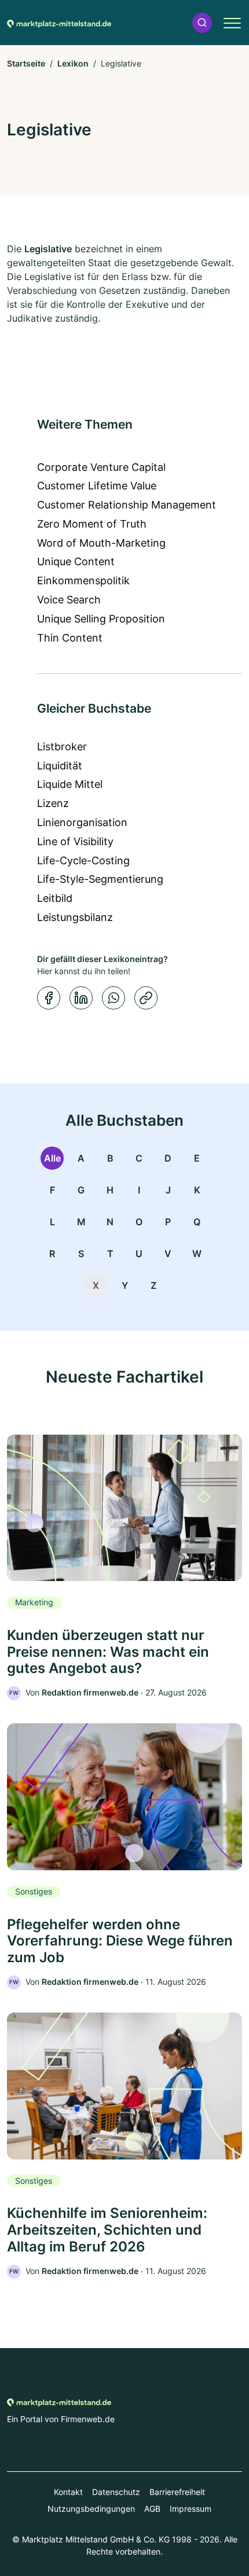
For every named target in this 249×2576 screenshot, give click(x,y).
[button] (202, 23)
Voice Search (69, 600)
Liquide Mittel (70, 784)
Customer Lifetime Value (97, 486)
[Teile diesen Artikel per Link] (146, 998)
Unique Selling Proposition (101, 619)
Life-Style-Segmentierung (100, 879)
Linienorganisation (82, 822)
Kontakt (68, 2492)
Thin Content (70, 638)
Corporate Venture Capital (101, 467)
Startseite (26, 63)
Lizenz (53, 803)
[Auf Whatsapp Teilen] (113, 998)
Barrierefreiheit (177, 2492)
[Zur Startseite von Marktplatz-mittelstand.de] (59, 23)
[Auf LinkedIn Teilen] (81, 998)
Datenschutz (116, 2492)
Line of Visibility (75, 841)
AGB (152, 2509)
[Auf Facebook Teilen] (49, 998)
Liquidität (60, 766)
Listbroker (62, 747)
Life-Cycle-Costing (83, 860)
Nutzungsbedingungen (91, 2509)
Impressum (191, 2509)
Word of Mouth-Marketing (101, 543)
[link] (124, 1568)
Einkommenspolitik (83, 581)
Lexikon (73, 63)
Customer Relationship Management (127, 505)
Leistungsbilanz (75, 917)
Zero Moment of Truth (92, 524)
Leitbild (55, 898)
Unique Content (76, 561)
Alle (52, 1158)
